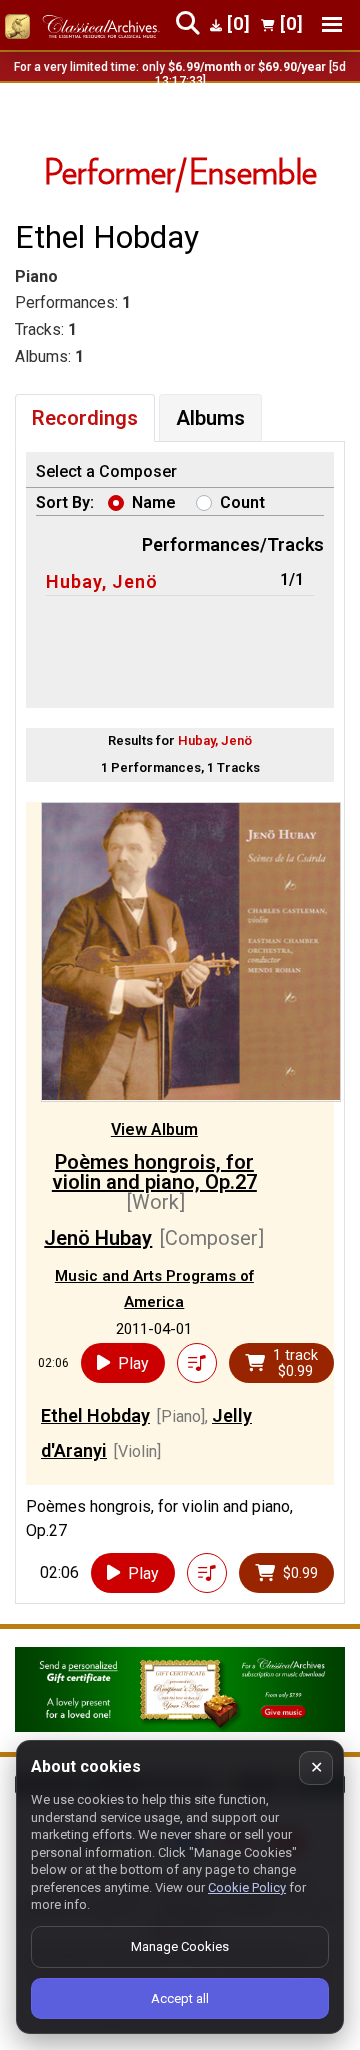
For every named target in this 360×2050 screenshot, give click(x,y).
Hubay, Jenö (102, 581)
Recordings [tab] (85, 418)
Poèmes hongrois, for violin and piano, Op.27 (154, 1172)
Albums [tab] (210, 418)
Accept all (180, 1998)
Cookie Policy (247, 1887)
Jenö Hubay (98, 1238)
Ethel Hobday (95, 1415)
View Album (154, 1129)
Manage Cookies (180, 1946)
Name (154, 502)
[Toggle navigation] (332, 24)
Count (242, 502)
